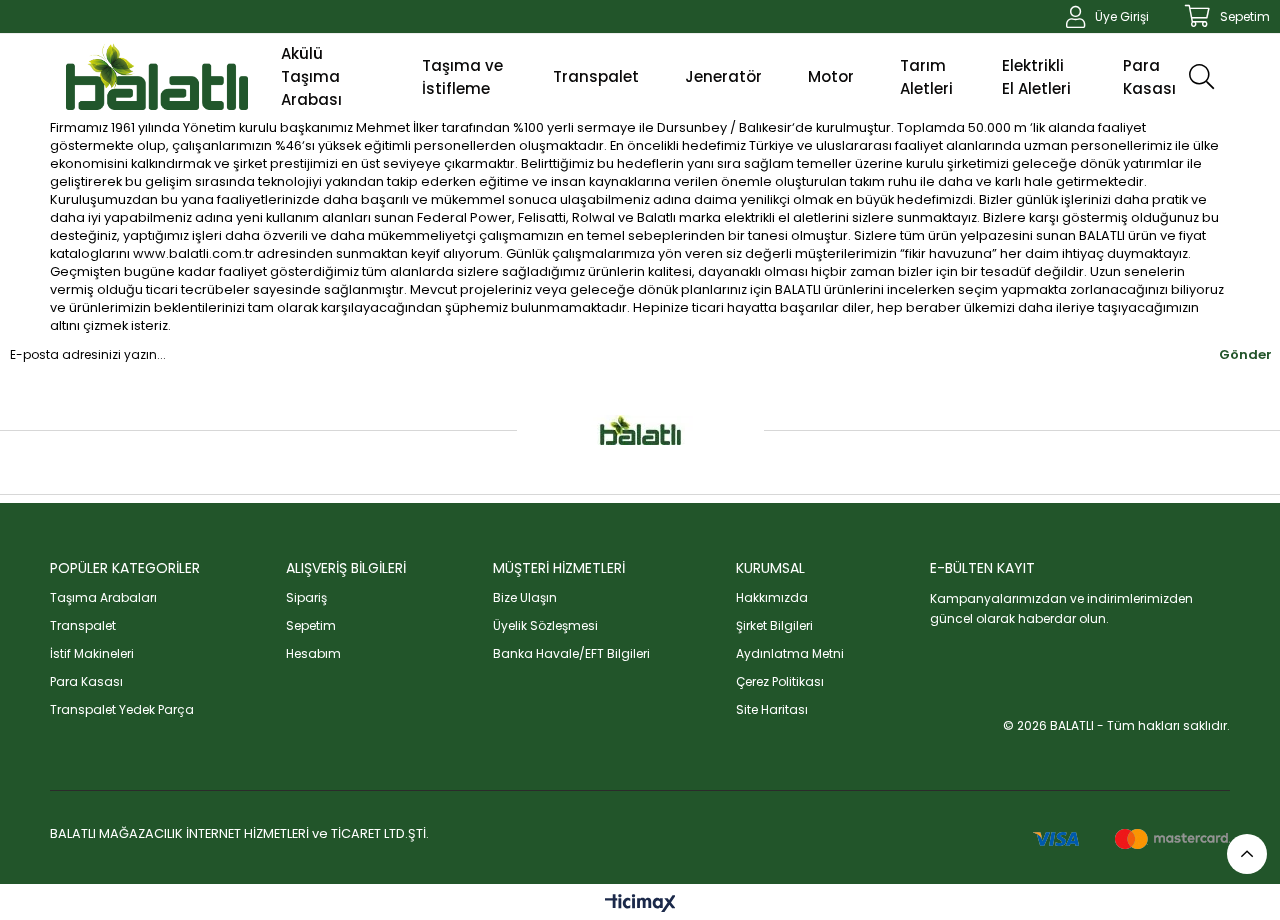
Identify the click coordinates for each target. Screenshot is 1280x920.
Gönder (1245, 354)
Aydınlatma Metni (790, 653)
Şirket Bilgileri (774, 625)
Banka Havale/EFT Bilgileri (571, 653)
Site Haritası (772, 709)
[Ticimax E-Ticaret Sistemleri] (640, 904)
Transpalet (83, 625)
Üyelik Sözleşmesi (545, 625)
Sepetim (311, 625)
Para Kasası (86, 681)
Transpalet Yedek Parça (122, 709)
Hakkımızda (772, 597)
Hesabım (313, 653)
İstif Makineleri (92, 653)
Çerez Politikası (780, 681)
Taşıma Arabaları (103, 597)
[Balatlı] (157, 77)
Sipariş (306, 597)
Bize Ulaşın (525, 597)
